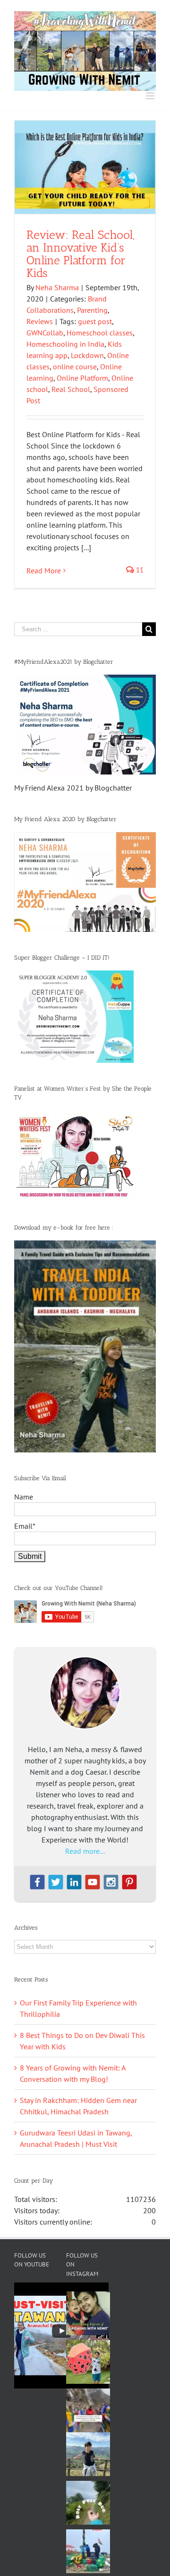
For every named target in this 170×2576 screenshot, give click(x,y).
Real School (71, 389)
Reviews (40, 321)
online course (75, 367)
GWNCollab (45, 333)
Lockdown (87, 355)
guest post (95, 321)
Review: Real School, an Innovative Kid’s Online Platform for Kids (81, 254)
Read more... (85, 1851)
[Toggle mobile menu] (151, 96)
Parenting (92, 310)
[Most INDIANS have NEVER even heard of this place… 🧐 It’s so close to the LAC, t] (88, 2410)
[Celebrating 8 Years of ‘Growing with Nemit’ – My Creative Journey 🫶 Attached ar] (88, 2313)
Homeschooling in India (65, 344)
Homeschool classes (100, 333)
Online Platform (82, 378)
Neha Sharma (57, 287)
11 (139, 570)
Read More (44, 571)
